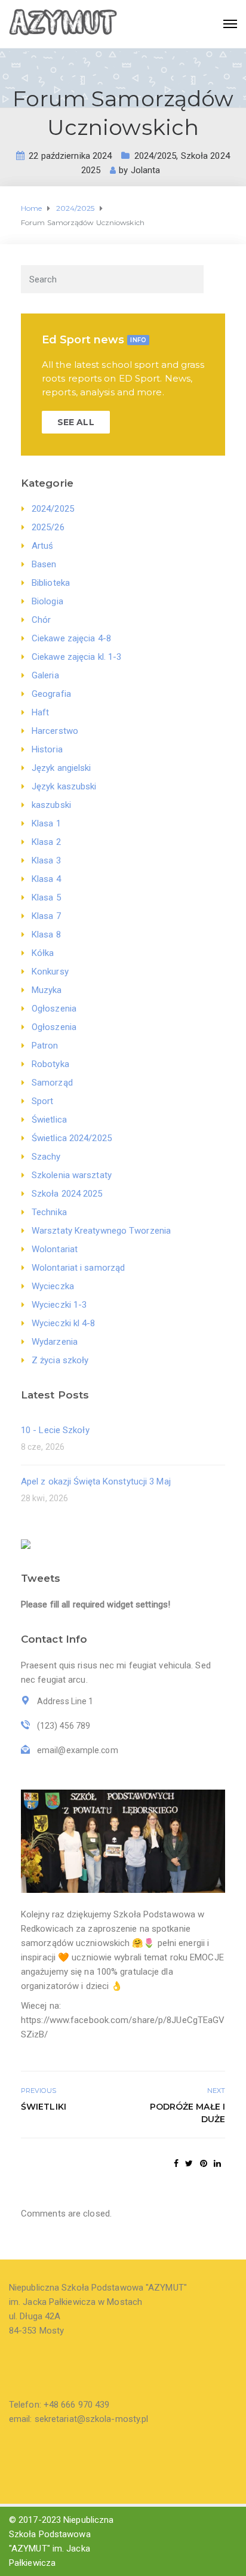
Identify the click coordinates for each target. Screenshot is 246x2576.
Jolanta (146, 170)
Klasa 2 (46, 842)
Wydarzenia (55, 1342)
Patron (45, 1046)
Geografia (51, 694)
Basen (44, 564)
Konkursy (50, 972)
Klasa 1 (46, 823)
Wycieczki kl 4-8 (64, 1323)
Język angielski (61, 768)
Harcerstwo (55, 731)
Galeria (45, 675)
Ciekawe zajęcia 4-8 (71, 638)
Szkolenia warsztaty (72, 1175)
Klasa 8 (46, 935)
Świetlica (49, 1120)
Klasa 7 (46, 916)
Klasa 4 (46, 879)
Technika (49, 1212)
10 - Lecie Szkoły (55, 1430)
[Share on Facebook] (176, 2163)
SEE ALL (76, 422)
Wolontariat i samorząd (78, 1268)
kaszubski (51, 805)
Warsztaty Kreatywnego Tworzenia (101, 1231)
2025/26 (48, 527)
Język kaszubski (64, 786)
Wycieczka (53, 1286)
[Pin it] (204, 2163)
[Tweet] (189, 2163)
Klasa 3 (46, 860)
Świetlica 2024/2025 (72, 1138)
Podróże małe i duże (187, 2113)
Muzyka (47, 990)
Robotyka (50, 1064)
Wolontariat (55, 1249)
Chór (41, 620)
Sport (43, 1101)
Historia (47, 749)
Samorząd (52, 1083)
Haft (40, 712)
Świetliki (44, 2107)
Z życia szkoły (60, 1360)
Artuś (43, 546)
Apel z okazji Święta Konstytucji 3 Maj (96, 1481)
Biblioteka (51, 583)
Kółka (43, 953)
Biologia (47, 601)
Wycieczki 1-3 (59, 1305)
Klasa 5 (46, 897)
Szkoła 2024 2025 (67, 1194)
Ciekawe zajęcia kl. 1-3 (76, 657)
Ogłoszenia (54, 1009)
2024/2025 (156, 156)
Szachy (46, 1157)
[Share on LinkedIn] (217, 2163)
